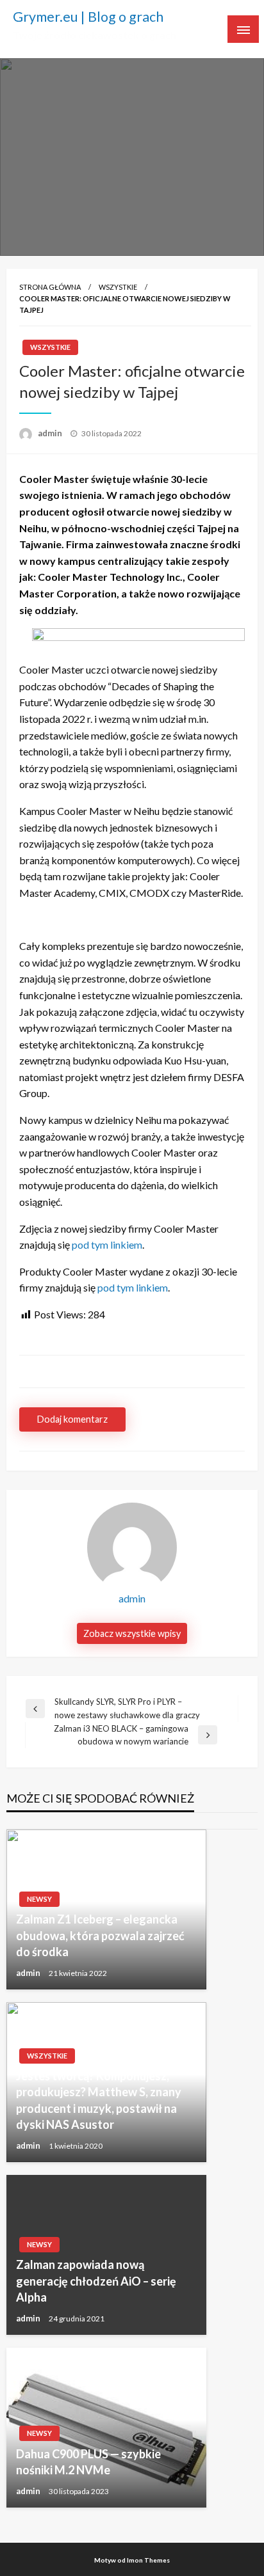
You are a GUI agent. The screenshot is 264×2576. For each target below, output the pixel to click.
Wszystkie (118, 287)
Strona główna (50, 287)
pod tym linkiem (107, 1245)
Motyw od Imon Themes (132, 2560)
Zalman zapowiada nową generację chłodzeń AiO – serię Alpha (96, 2280)
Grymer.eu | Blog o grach (88, 17)
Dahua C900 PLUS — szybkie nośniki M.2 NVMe (88, 2462)
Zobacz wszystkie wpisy (132, 1633)
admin (51, 433)
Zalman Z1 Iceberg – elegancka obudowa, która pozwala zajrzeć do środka (100, 1935)
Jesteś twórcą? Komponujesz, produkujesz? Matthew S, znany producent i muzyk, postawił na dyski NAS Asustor (99, 2100)
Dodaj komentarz (72, 1419)
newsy (39, 1899)
